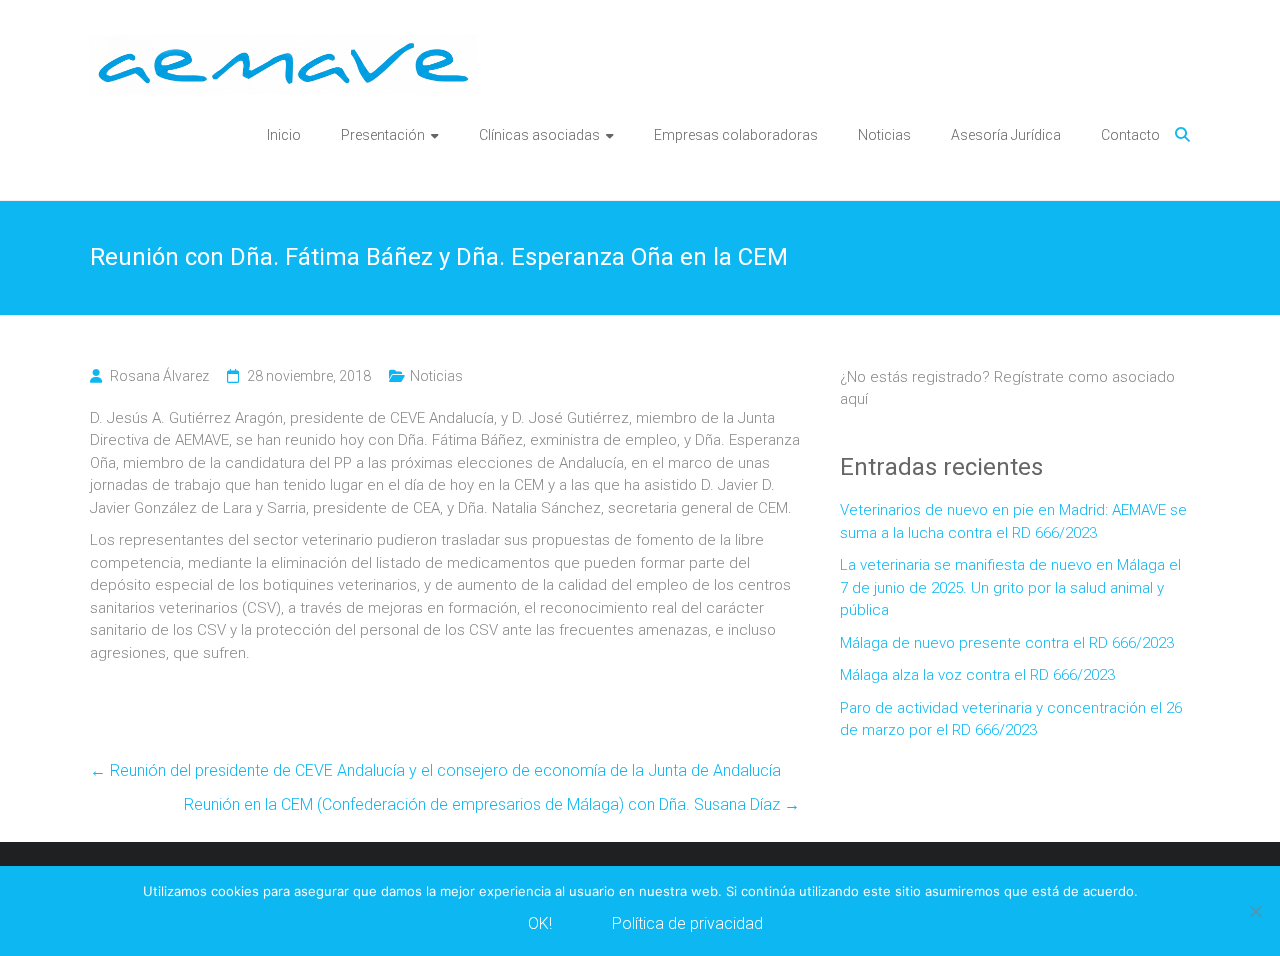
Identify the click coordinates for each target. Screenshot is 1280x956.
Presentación (383, 135)
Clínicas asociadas (539, 135)
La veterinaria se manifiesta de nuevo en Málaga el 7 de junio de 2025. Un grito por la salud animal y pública (1010, 587)
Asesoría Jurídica (1006, 135)
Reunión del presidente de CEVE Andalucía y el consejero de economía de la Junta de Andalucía (435, 770)
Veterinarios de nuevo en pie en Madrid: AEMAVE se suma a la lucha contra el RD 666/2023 (1013, 521)
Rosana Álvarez (159, 376)
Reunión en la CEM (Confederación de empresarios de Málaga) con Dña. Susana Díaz (492, 804)
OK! (540, 923)
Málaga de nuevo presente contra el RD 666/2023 (1007, 643)
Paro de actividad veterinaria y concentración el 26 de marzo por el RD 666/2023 (1011, 719)
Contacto (1130, 135)
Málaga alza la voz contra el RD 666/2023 (977, 675)
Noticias (884, 135)
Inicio (284, 135)
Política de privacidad (687, 923)
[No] (1255, 911)
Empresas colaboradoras (736, 135)
